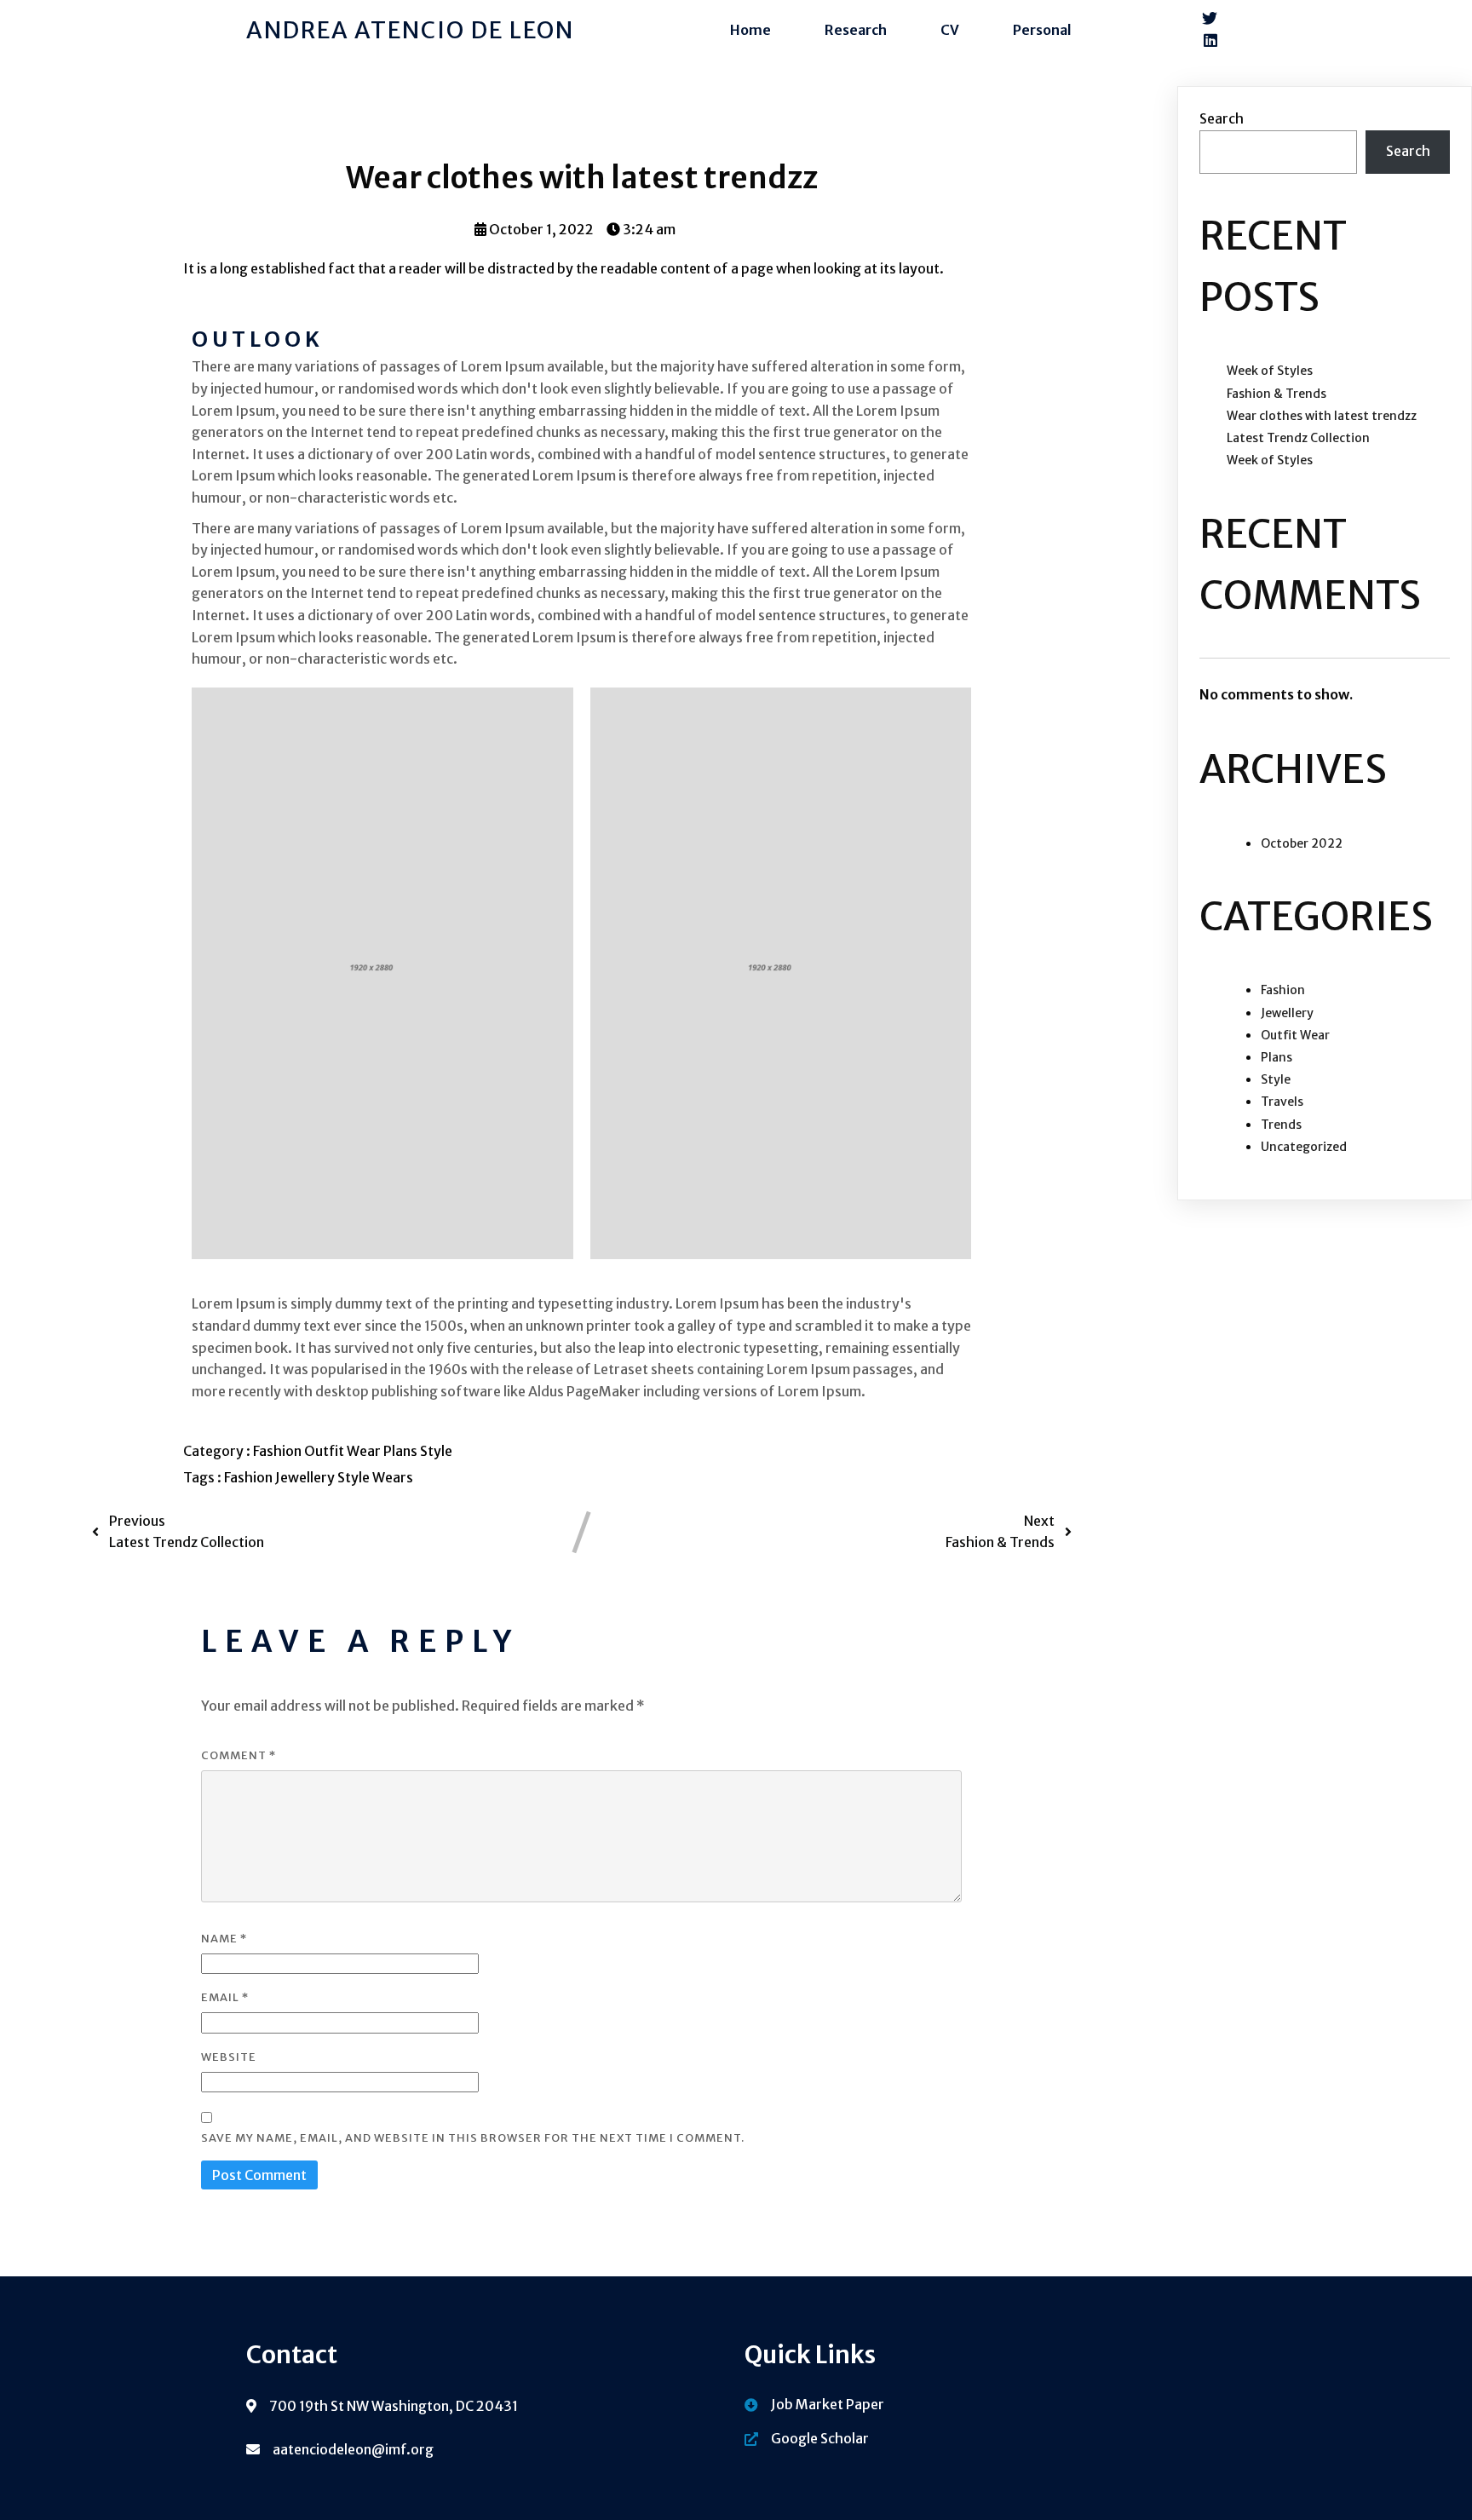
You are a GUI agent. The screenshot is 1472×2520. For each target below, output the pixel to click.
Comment (239, 1755)
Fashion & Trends (1276, 394)
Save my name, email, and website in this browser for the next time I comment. (473, 2138)
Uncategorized (1304, 1147)
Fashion (279, 1451)
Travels (1282, 1102)
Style (436, 1451)
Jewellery (306, 1477)
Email (225, 1997)
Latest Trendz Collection (1298, 438)
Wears (393, 1477)
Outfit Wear (344, 1451)
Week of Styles (1270, 371)
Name (224, 1939)
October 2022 (1302, 843)
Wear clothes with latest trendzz (1322, 416)
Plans (402, 1451)
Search (1222, 118)
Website (229, 2057)
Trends (1281, 1125)
